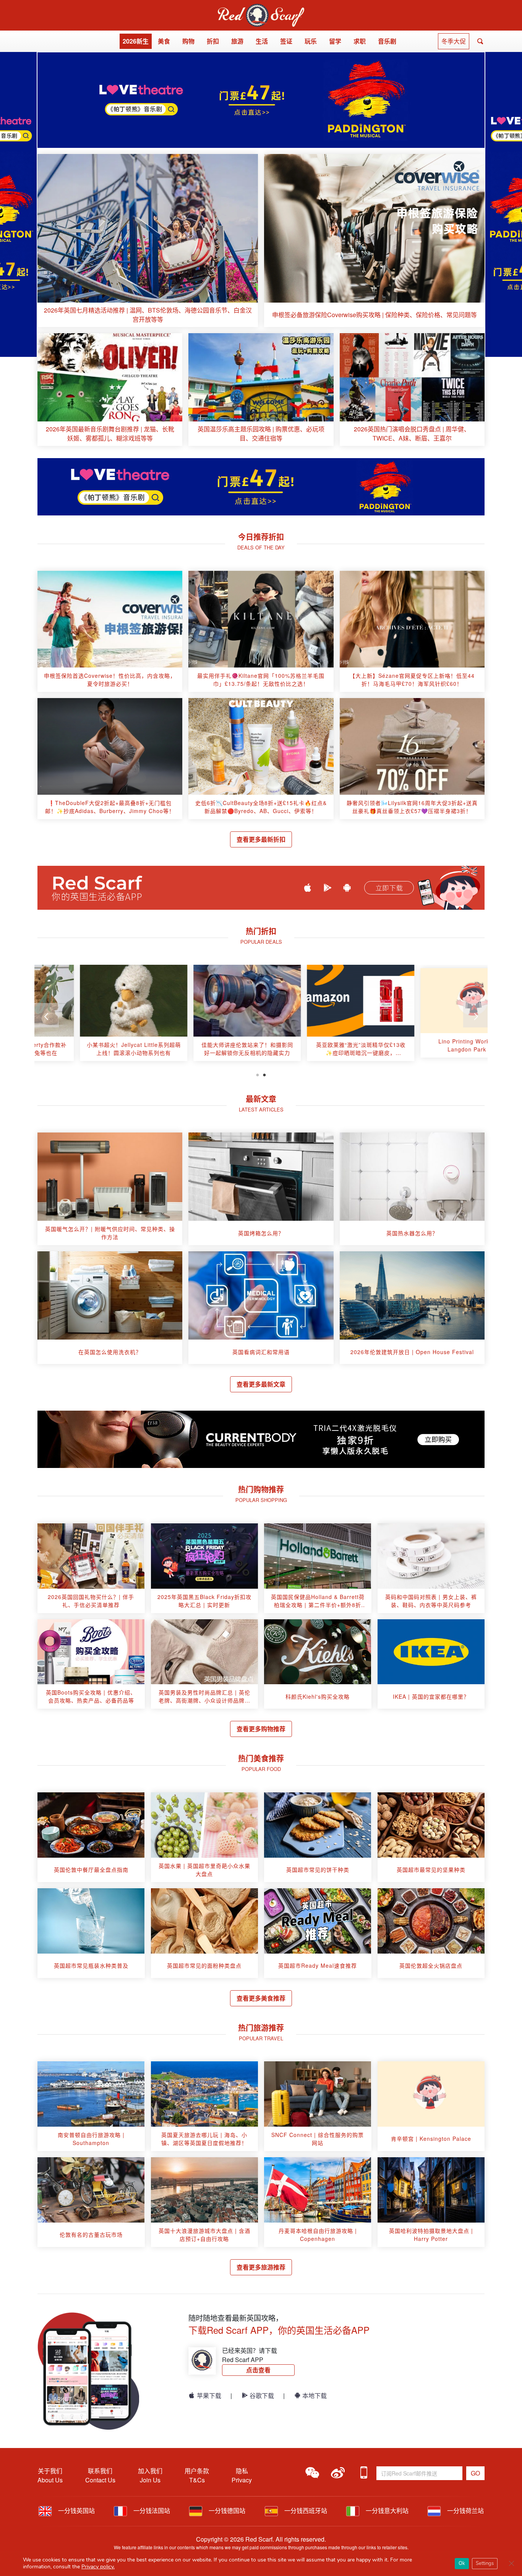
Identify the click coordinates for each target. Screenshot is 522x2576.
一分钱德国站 (226, 2510)
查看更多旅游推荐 (261, 2267)
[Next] (475, 1015)
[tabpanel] (91, 1016)
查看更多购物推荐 (261, 1729)
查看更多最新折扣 (261, 839)
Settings (485, 2563)
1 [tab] (258, 1074)
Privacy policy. (98, 2567)
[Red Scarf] (261, 8)
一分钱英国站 (76, 2510)
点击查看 (258, 2370)
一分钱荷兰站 (465, 2510)
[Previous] (47, 1015)
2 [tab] (264, 1074)
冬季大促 (454, 41)
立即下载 (389, 888)
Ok (462, 2563)
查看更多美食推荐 (261, 1998)
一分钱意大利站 (386, 2510)
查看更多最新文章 (261, 1384)
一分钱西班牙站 (305, 2510)
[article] (148, 241)
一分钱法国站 (151, 2510)
